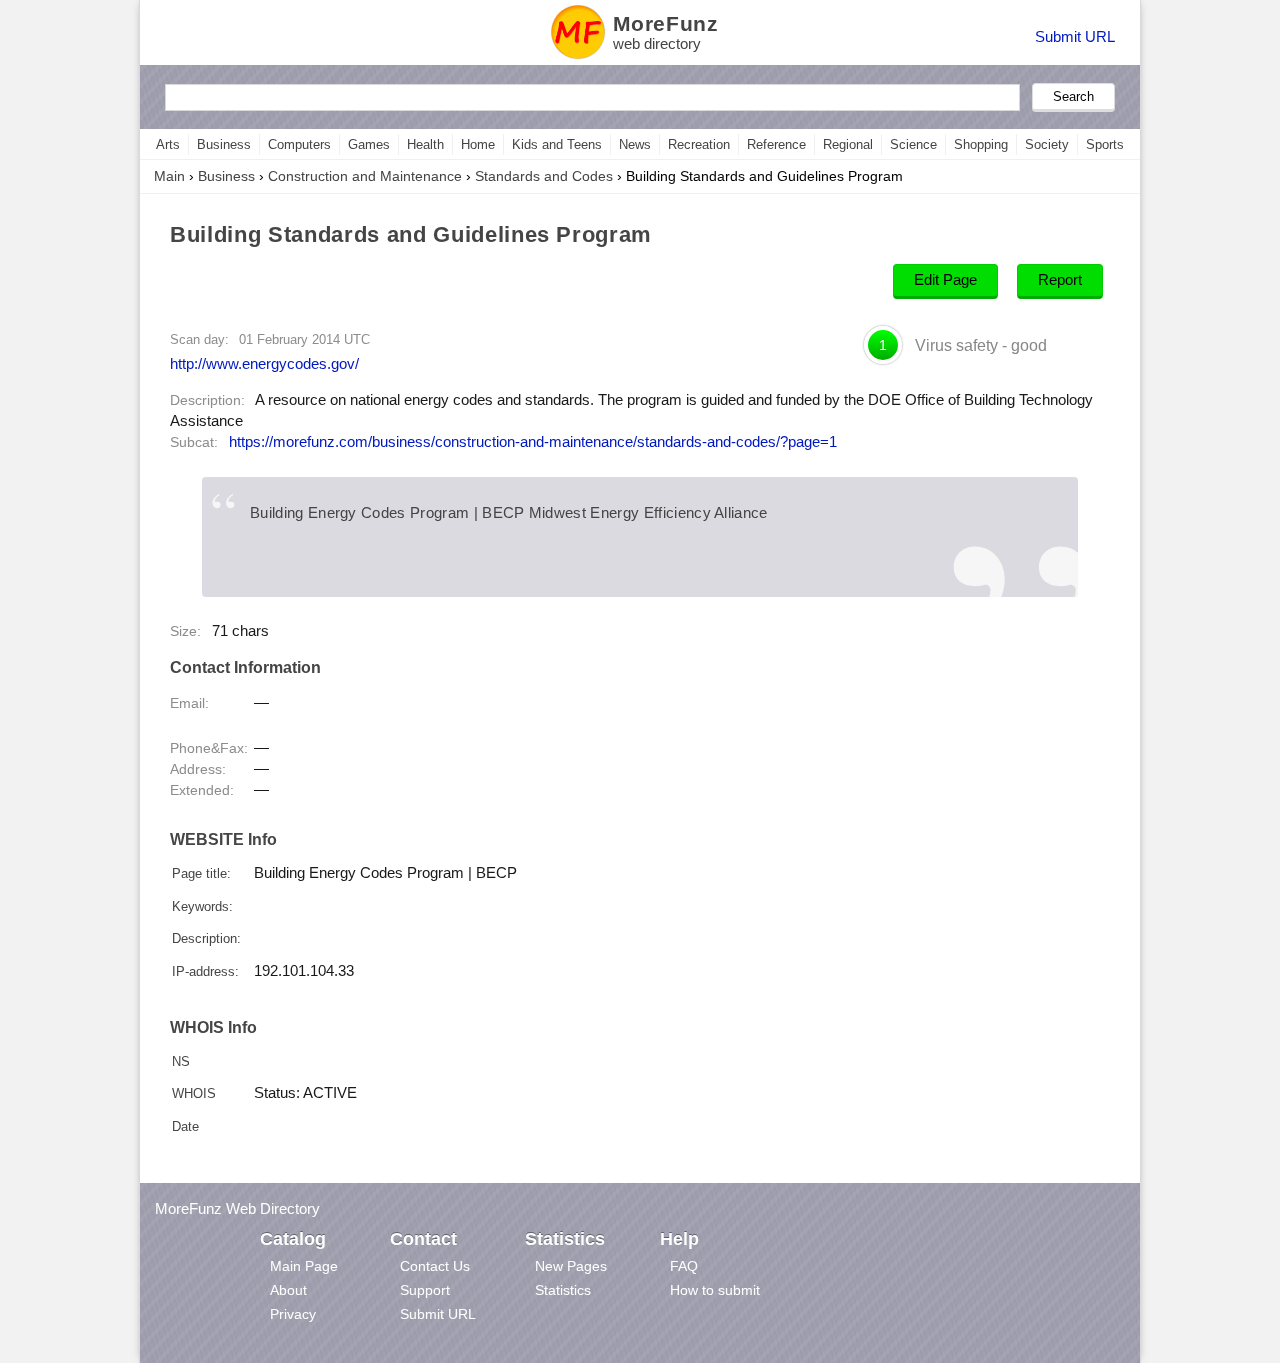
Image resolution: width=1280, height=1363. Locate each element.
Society (1047, 144)
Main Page (304, 1266)
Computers (299, 144)
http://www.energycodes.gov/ (264, 363)
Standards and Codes (544, 176)
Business (224, 144)
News (635, 144)
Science (913, 144)
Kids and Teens (557, 144)
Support (425, 1290)
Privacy (293, 1314)
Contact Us (435, 1266)
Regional (848, 144)
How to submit (715, 1290)
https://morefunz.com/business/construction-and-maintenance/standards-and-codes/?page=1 (533, 442)
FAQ (684, 1266)
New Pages (571, 1266)
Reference (776, 144)
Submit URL (1075, 36)
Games (369, 144)
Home (478, 144)
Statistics (563, 1290)
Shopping (981, 144)
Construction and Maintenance (365, 176)
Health (425, 144)
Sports (1105, 144)
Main (169, 176)
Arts (168, 144)
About (288, 1290)
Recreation (699, 144)
